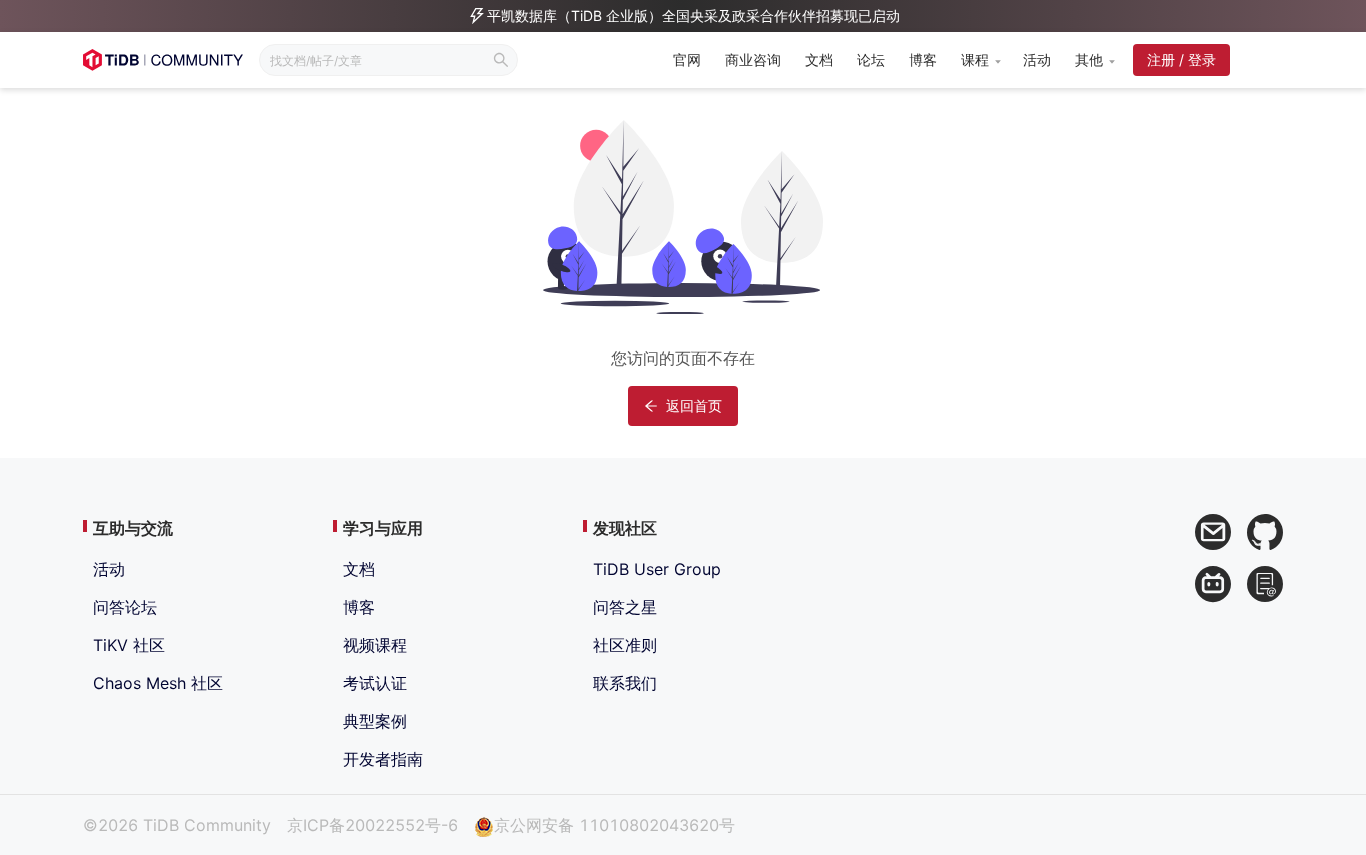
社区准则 (625, 645)
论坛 (871, 59)
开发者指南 (383, 759)
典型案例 (375, 721)
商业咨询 (753, 59)
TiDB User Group (657, 569)
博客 (923, 59)
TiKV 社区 (129, 645)
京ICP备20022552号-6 (372, 825)
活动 (1037, 59)
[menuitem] (687, 61)
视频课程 (375, 645)
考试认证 (375, 683)
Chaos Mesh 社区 (158, 683)
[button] (980, 60)
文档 (819, 59)
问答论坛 (125, 607)
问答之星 (625, 607)
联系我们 (625, 683)
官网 (687, 59)
